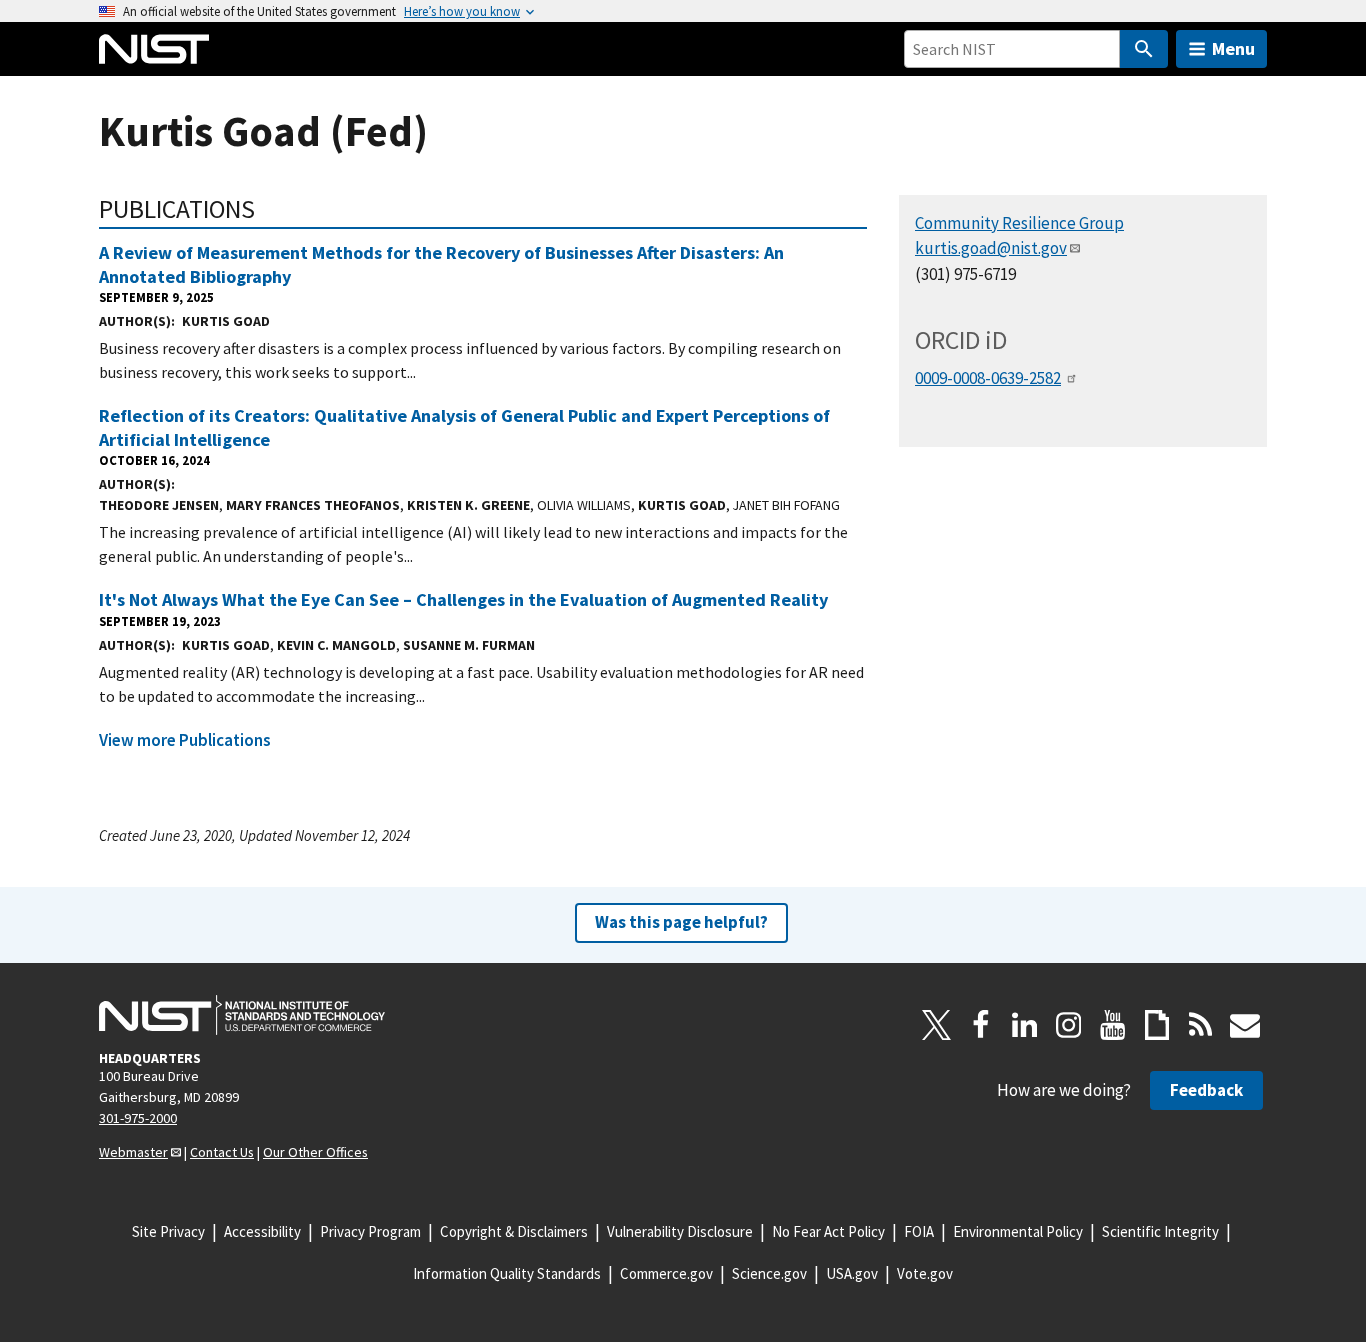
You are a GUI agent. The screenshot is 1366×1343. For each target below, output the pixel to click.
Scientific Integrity (1160, 1231)
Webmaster (133, 1152)
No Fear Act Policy (828, 1231)
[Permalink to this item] (268, 209)
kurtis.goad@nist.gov (991, 248)
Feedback (1206, 1090)
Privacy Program (370, 1231)
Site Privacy (168, 1231)
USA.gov (852, 1273)
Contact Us (222, 1152)
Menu (1233, 48)
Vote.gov (925, 1273)
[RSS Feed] (1201, 1025)
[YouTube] (1113, 1025)
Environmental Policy (1018, 1231)
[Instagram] (1069, 1025)
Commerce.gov (666, 1273)
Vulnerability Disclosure (680, 1231)
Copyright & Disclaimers (514, 1231)
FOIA (919, 1231)
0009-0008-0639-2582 (988, 378)
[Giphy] (1157, 1025)
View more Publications (185, 740)
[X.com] (937, 1025)
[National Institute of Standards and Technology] (242, 1015)
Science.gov (769, 1273)
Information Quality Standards (507, 1273)
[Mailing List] (1245, 1025)
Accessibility (262, 1231)
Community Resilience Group (1019, 223)
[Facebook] (981, 1025)
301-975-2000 (138, 1118)
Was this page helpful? (681, 922)
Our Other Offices (315, 1152)
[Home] (154, 49)
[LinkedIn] (1025, 1025)
